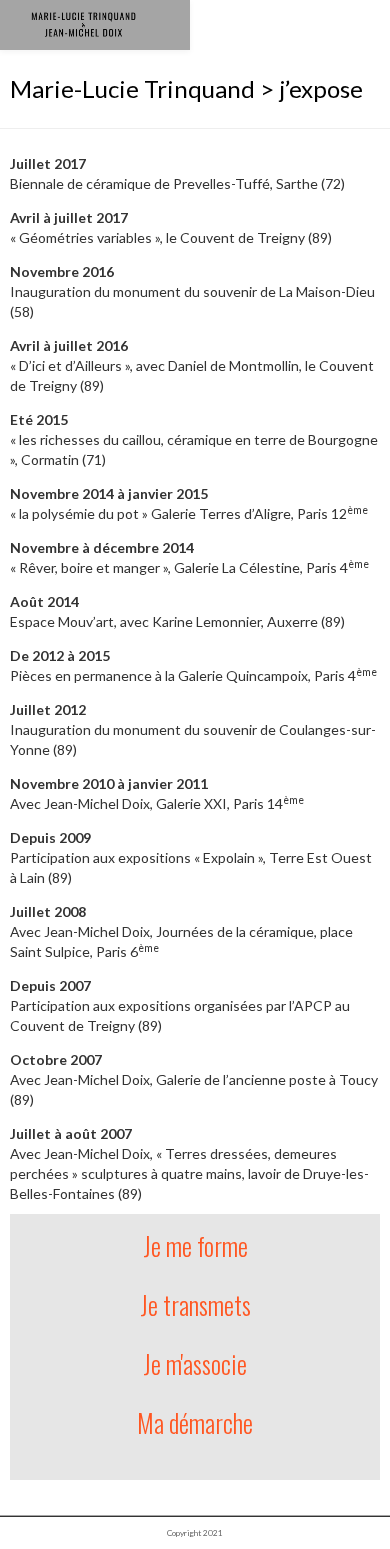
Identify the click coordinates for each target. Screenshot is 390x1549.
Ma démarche (195, 1422)
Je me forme (195, 1245)
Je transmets (195, 1304)
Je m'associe (195, 1363)
